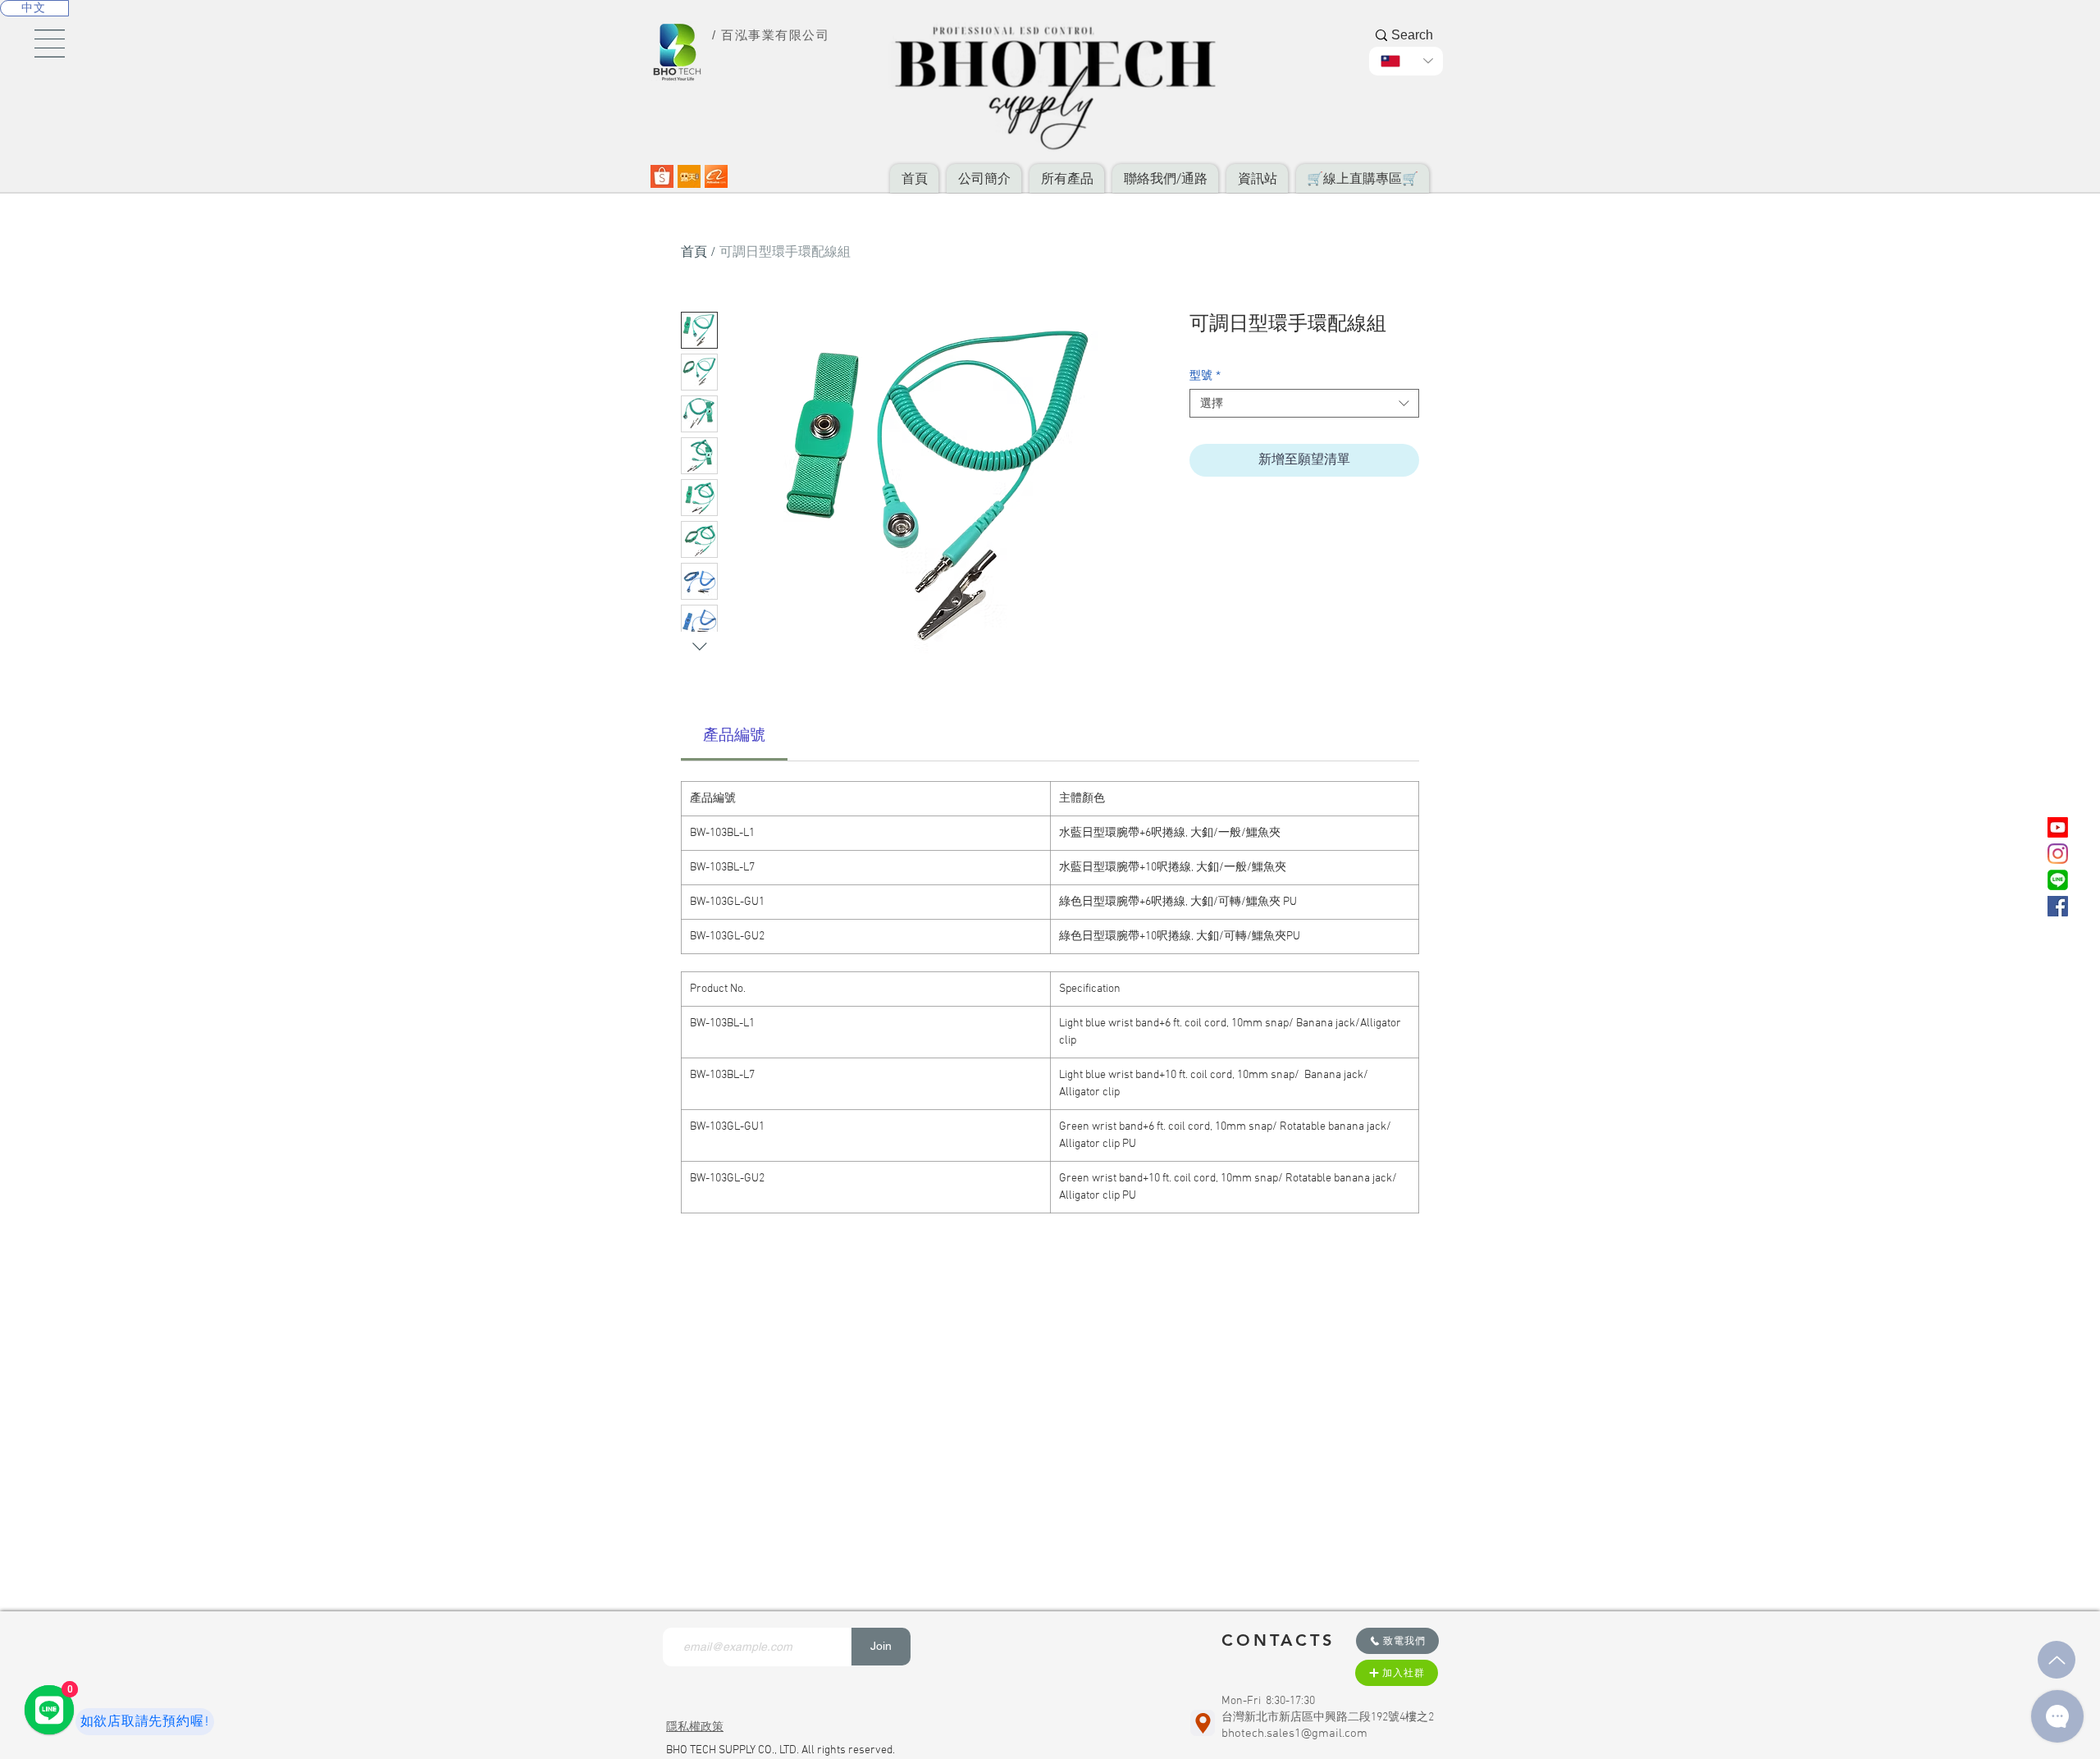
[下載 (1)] (689, 176)
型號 (1205, 375)
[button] (50, 43)
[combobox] (1304, 403)
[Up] (2057, 1660)
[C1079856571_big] (662, 176)
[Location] (1203, 1723)
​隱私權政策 (695, 1727)
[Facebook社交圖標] (2058, 906)
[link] (734, 736)
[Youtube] (2058, 827)
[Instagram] (2058, 854)
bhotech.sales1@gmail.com (1294, 1734)
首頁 (694, 253)
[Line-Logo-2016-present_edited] (2058, 880)
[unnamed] (716, 176)
